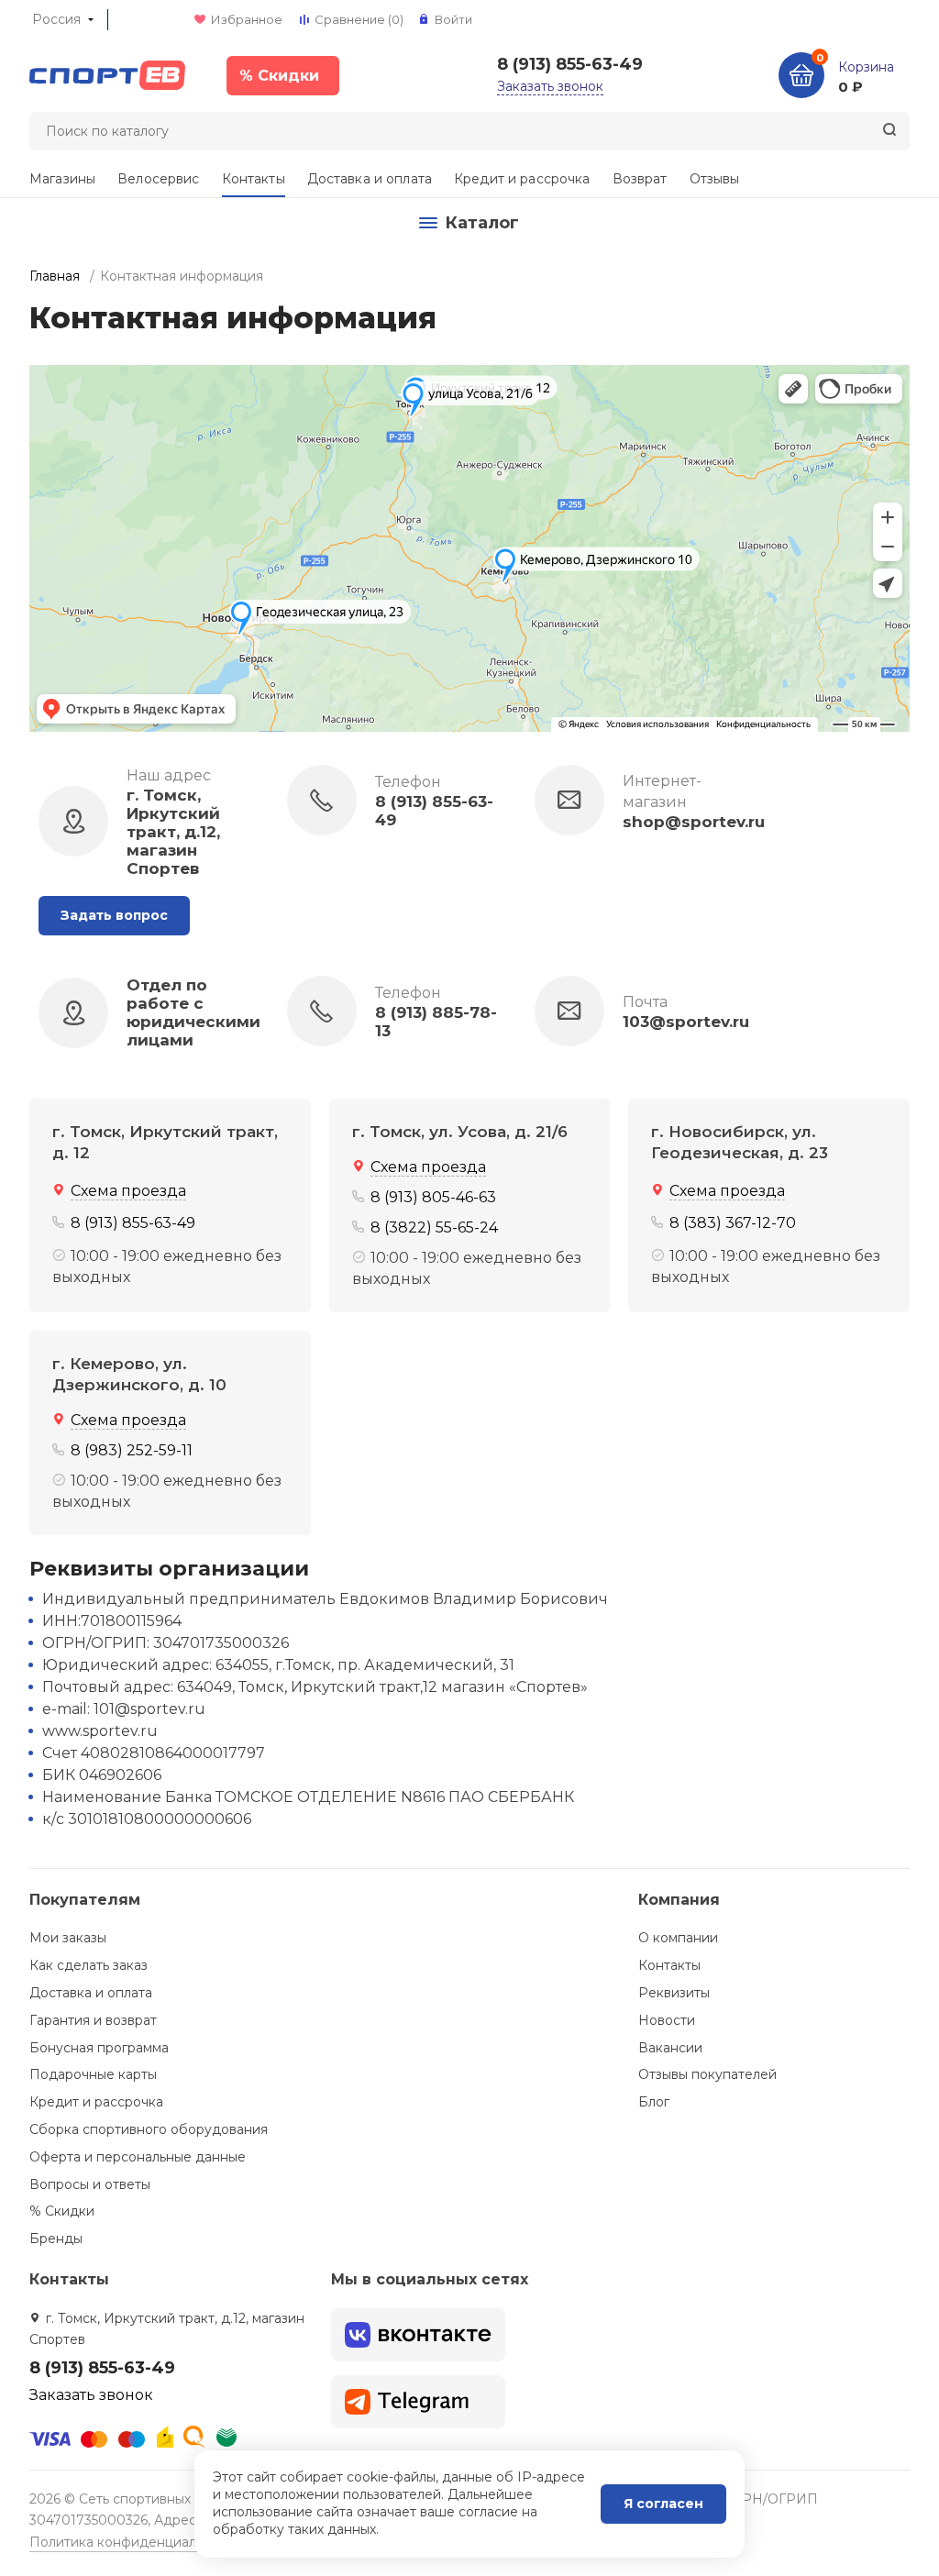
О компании (678, 1938)
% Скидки (62, 2211)
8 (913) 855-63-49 (570, 64)
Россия (56, 19)
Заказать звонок (550, 86)
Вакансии (670, 2048)
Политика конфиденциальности (135, 2542)
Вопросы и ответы (90, 2184)
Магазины (62, 179)
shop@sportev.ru (694, 822)
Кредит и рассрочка (522, 179)
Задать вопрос (114, 915)
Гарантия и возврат (93, 2020)
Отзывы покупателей (707, 2074)
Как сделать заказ (88, 1965)
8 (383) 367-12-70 (733, 1223)
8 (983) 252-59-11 (132, 1450)
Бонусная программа (99, 2048)
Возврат (640, 179)
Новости (667, 2020)
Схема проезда (128, 1191)
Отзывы (715, 179)
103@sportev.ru (686, 1022)
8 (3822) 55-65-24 (434, 1227)
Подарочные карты (93, 2074)
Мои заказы (68, 1938)
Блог (654, 2102)
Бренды (56, 2239)
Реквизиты (674, 1993)
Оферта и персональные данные (138, 2157)
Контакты (254, 179)
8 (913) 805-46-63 (433, 1197)
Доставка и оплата (370, 179)
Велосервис (158, 179)
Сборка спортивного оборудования (149, 2129)
